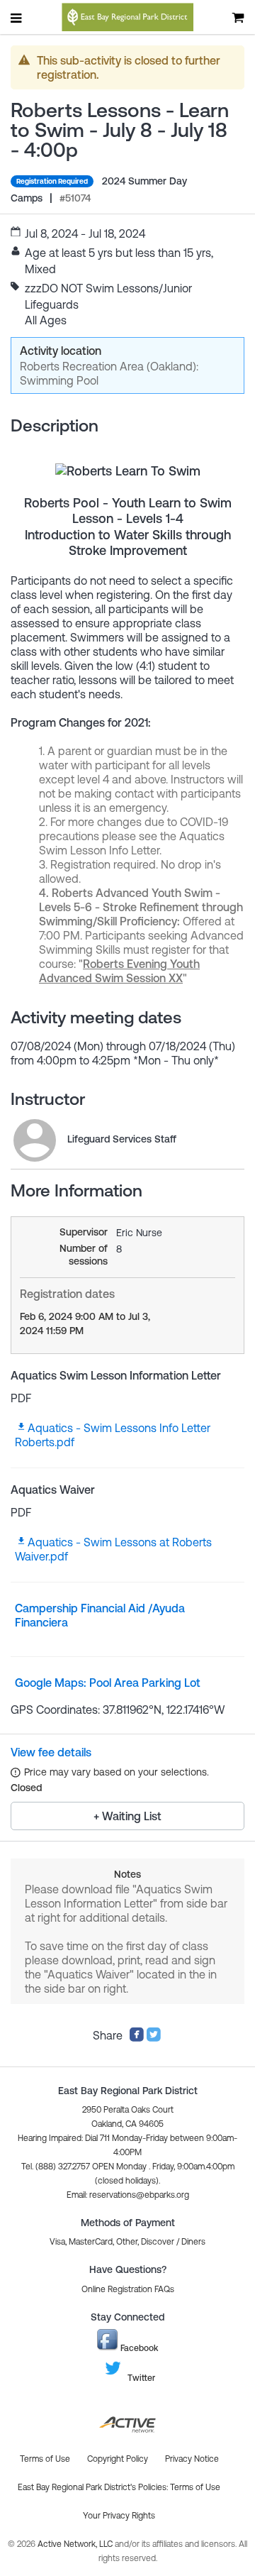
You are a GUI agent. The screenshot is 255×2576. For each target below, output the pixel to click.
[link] (35, 1140)
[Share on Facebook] (137, 2038)
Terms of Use (195, 2487)
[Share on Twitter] (154, 2038)
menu (17, 18)
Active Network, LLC (76, 2544)
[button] (128, 2195)
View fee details (51, 1752)
